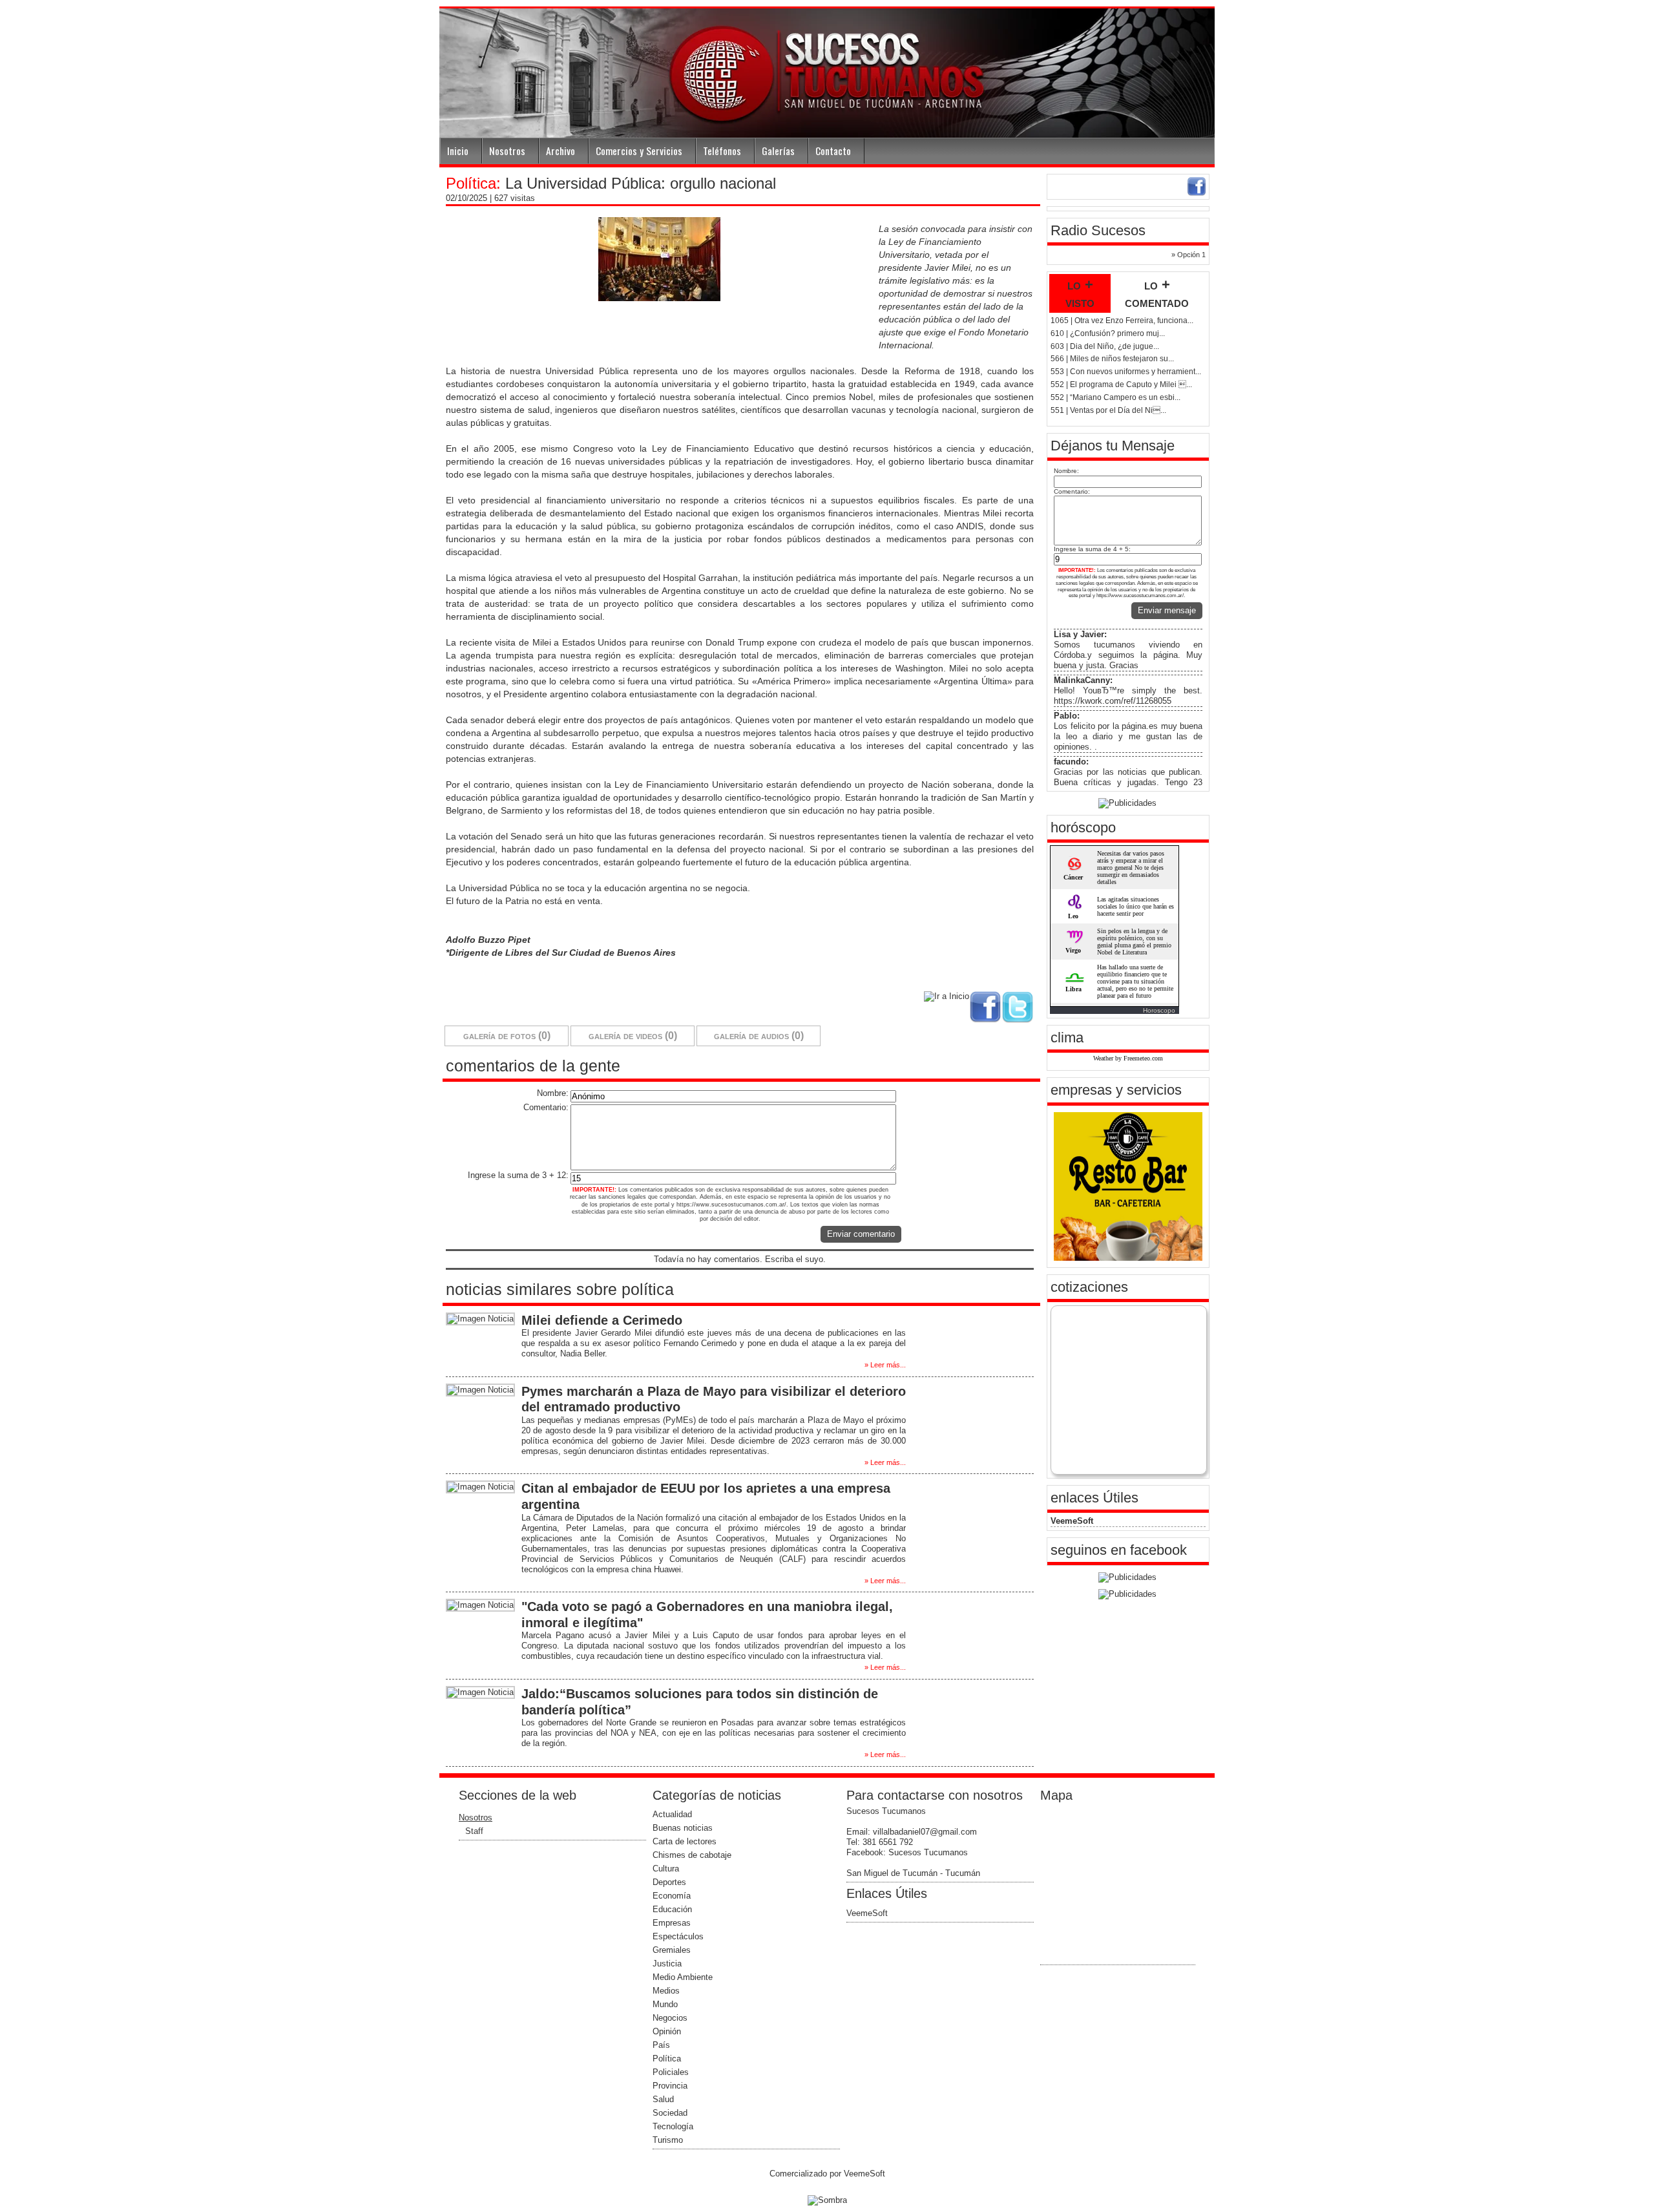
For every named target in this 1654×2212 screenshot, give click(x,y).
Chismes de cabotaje (692, 1855)
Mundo (665, 2004)
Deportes (669, 1882)
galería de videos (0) (633, 1036)
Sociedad (670, 2113)
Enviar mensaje (1167, 610)
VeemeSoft (1072, 1521)
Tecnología (673, 2126)
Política (667, 2059)
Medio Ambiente (683, 1977)
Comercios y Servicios (639, 151)
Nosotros (507, 151)
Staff (474, 1831)
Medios (666, 1991)
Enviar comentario (861, 1234)
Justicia (667, 1964)
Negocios (670, 2018)
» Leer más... (885, 1365)
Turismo (668, 2140)
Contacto (833, 151)
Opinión (667, 2031)
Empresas (672, 1923)
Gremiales (672, 1950)
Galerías (778, 151)
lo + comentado (1157, 293)
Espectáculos (678, 1936)
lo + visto (1080, 293)
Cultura (666, 1869)
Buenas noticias (683, 1828)
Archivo (560, 151)
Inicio (458, 151)
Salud (663, 2099)
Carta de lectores (685, 1841)
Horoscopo (1159, 1010)
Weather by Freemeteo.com (1128, 1058)
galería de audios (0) (759, 1036)
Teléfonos (722, 151)
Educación (672, 1909)
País (661, 2045)
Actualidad (672, 1814)
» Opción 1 (1188, 255)
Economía (672, 1896)
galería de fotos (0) (507, 1036)
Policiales (671, 2072)
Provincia (670, 2086)
